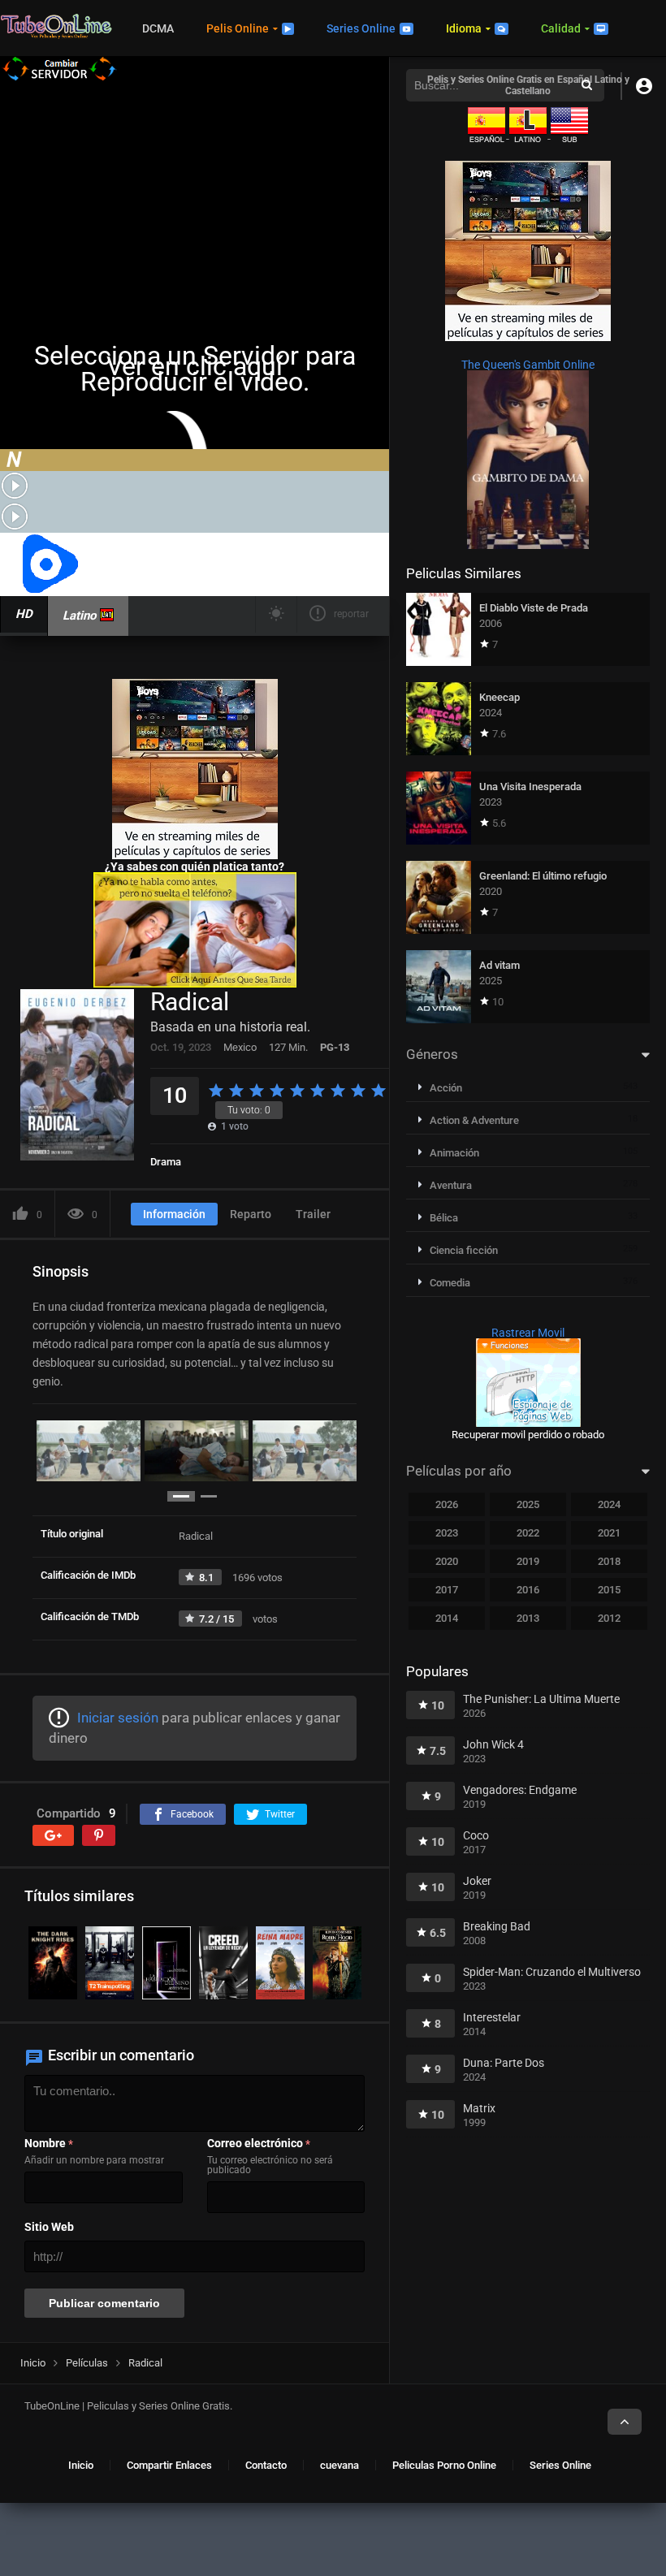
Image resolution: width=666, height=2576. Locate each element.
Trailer (313, 1214)
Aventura (451, 1185)
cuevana (339, 2465)
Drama (166, 1162)
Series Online (361, 28)
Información (174, 1214)
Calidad (561, 28)
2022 (528, 1533)
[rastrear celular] (528, 1423)
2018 (609, 1561)
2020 (447, 1561)
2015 (609, 1590)
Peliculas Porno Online (444, 2465)
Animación (454, 1153)
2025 (528, 1504)
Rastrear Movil (528, 1333)
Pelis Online (238, 28)
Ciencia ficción (464, 1250)
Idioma (464, 28)
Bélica (444, 1218)
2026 (447, 1504)
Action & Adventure (474, 1120)
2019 (528, 1561)
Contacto (266, 2465)
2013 (528, 1618)
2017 (447, 1590)
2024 (609, 1504)
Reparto (251, 1214)
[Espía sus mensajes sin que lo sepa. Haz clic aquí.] (195, 983)
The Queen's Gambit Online (528, 365)
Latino (79, 616)
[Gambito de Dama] (528, 545)
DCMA (158, 28)
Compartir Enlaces (169, 2465)
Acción (446, 1088)
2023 (447, 1533)
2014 (447, 1618)
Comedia (450, 1283)
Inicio (81, 2465)
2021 (609, 1533)
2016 (528, 1590)
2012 (609, 1618)
